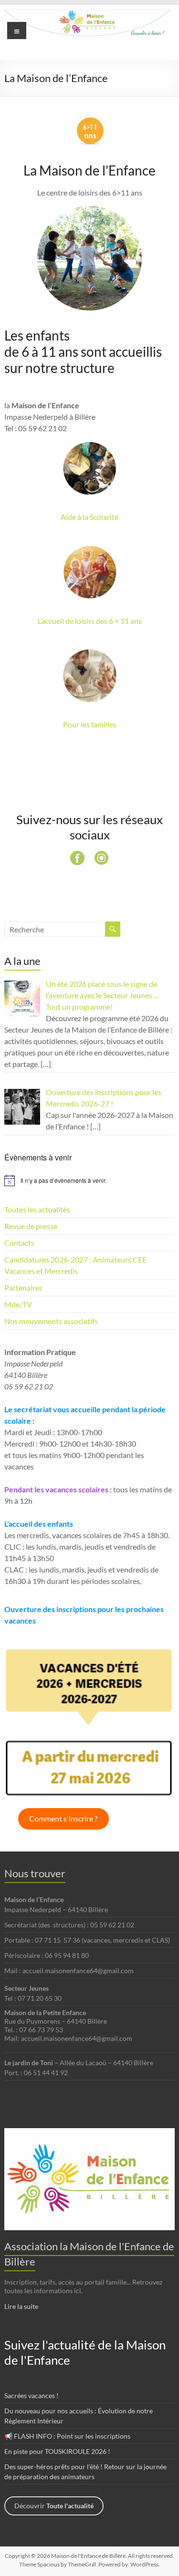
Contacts (19, 1243)
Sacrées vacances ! (32, 2395)
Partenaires (23, 1288)
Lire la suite (21, 2306)
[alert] (89, 1180)
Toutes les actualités (37, 1209)
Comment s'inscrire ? (63, 1818)
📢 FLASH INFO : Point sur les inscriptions (67, 2436)
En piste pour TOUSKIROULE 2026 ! (57, 2451)
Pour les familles (90, 724)
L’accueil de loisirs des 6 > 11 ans (90, 621)
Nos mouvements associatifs (51, 1321)
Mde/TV (18, 1304)
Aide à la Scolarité (89, 517)
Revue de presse (31, 1226)
